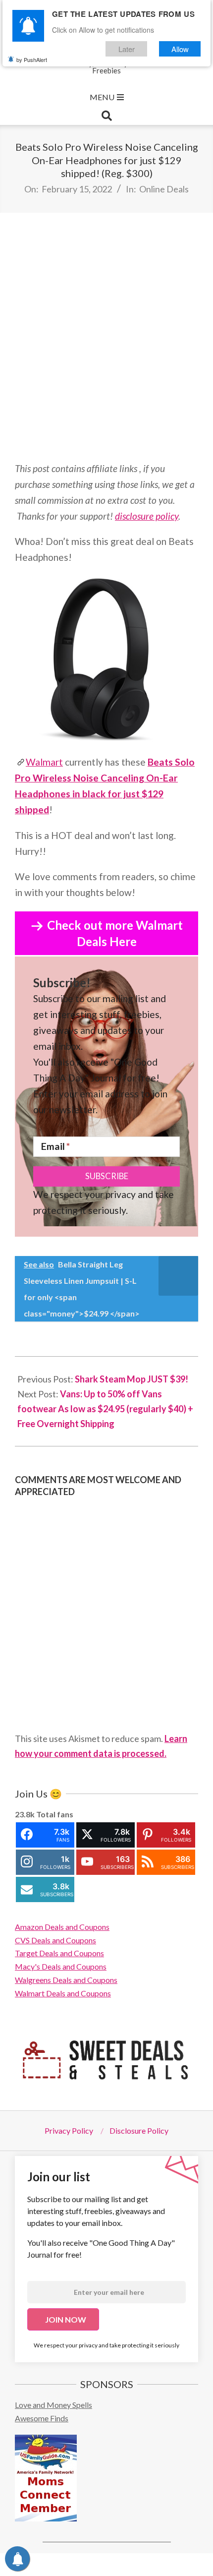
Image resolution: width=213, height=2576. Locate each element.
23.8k (25, 1814)
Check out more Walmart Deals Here (115, 933)
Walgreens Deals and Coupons (66, 1980)
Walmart (44, 762)
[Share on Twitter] (78, 2565)
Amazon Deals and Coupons (62, 1927)
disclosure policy (147, 516)
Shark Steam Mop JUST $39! (132, 1379)
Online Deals (164, 189)
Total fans (55, 1814)
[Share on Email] (185, 2565)
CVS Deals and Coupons (55, 1940)
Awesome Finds (42, 2418)
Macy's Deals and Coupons (61, 1966)
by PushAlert (32, 60)
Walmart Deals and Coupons (63, 1993)
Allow (180, 49)
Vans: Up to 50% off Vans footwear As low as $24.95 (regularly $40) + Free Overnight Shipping (105, 1409)
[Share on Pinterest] (131, 2565)
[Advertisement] (106, 337)
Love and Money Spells (53, 2405)
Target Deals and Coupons (59, 1953)
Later (127, 49)
